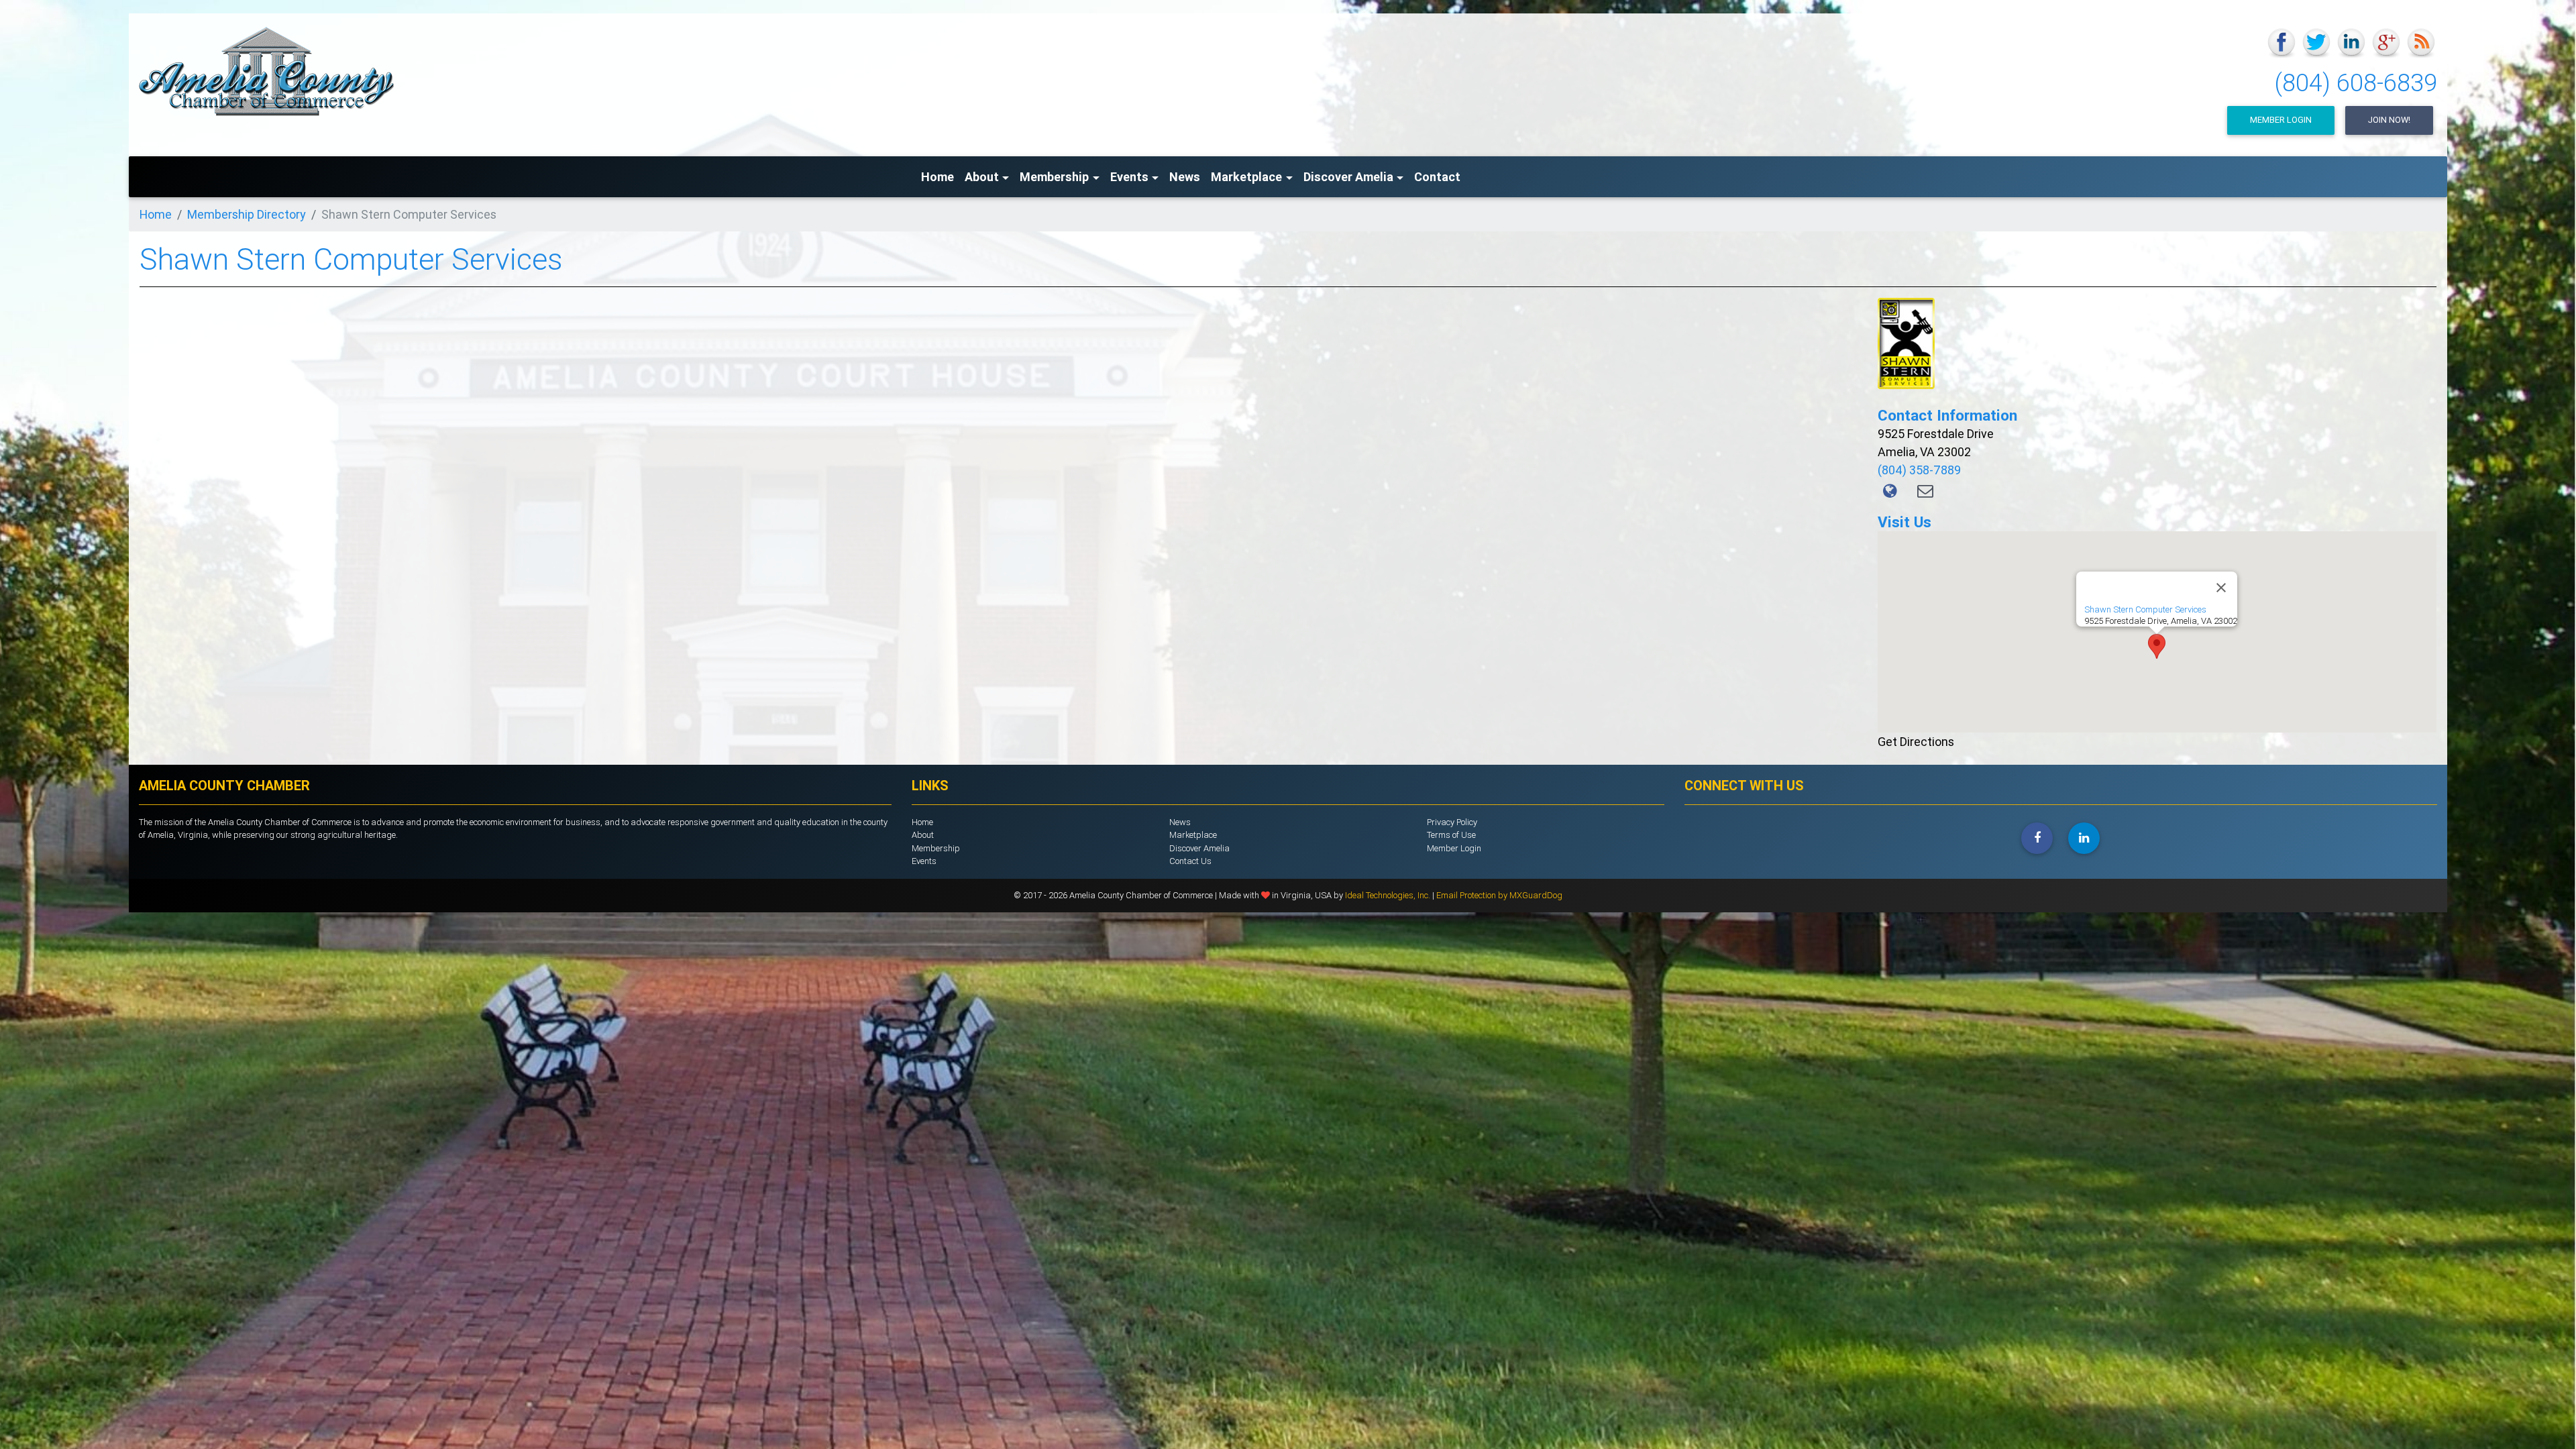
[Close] (2221, 588)
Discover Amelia (1199, 848)
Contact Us (1190, 861)
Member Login (2281, 120)
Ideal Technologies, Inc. (1389, 895)
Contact (1437, 177)
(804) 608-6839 (2356, 83)
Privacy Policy (1452, 822)
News (1185, 177)
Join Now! (2389, 120)
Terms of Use (1451, 835)
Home (937, 177)
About (923, 835)
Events (924, 861)
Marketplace (1193, 835)
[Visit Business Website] (1892, 491)
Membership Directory (247, 214)
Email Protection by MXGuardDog (1499, 895)
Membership (936, 848)
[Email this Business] (1925, 491)
